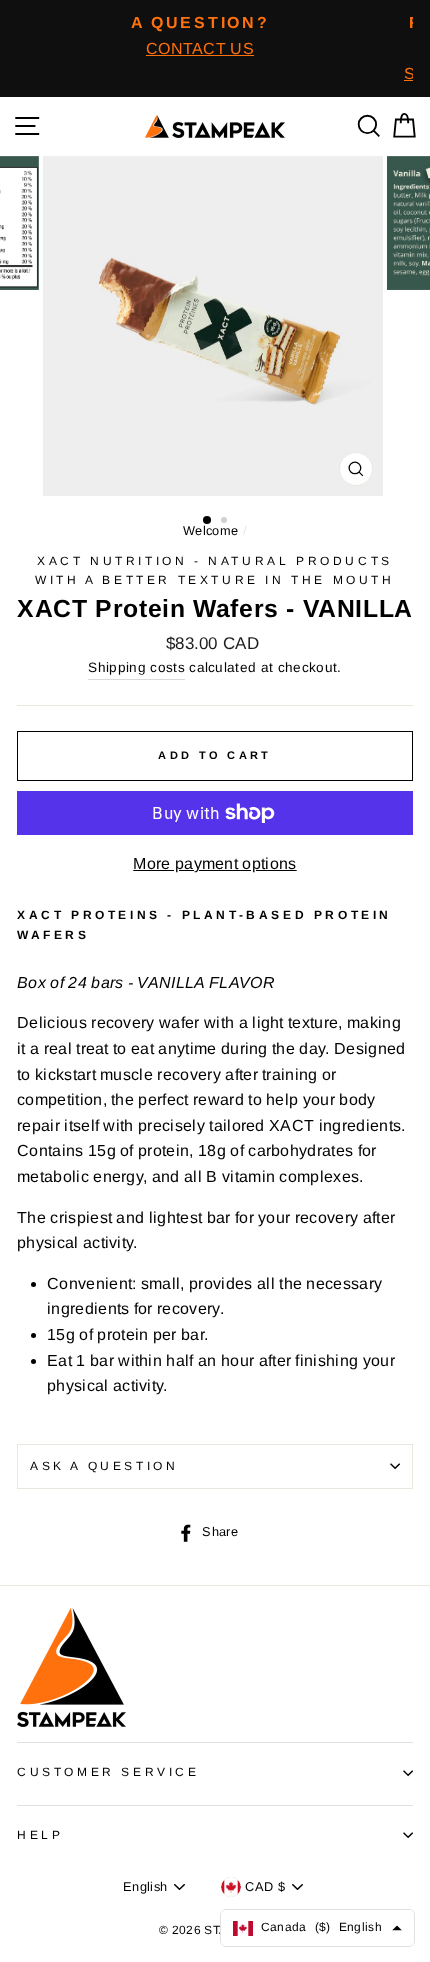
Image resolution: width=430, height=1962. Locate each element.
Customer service (108, 1772)
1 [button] (208, 521)
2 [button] (226, 522)
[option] (200, 35)
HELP (40, 1835)
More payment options (214, 863)
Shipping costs (136, 667)
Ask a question (104, 1466)
